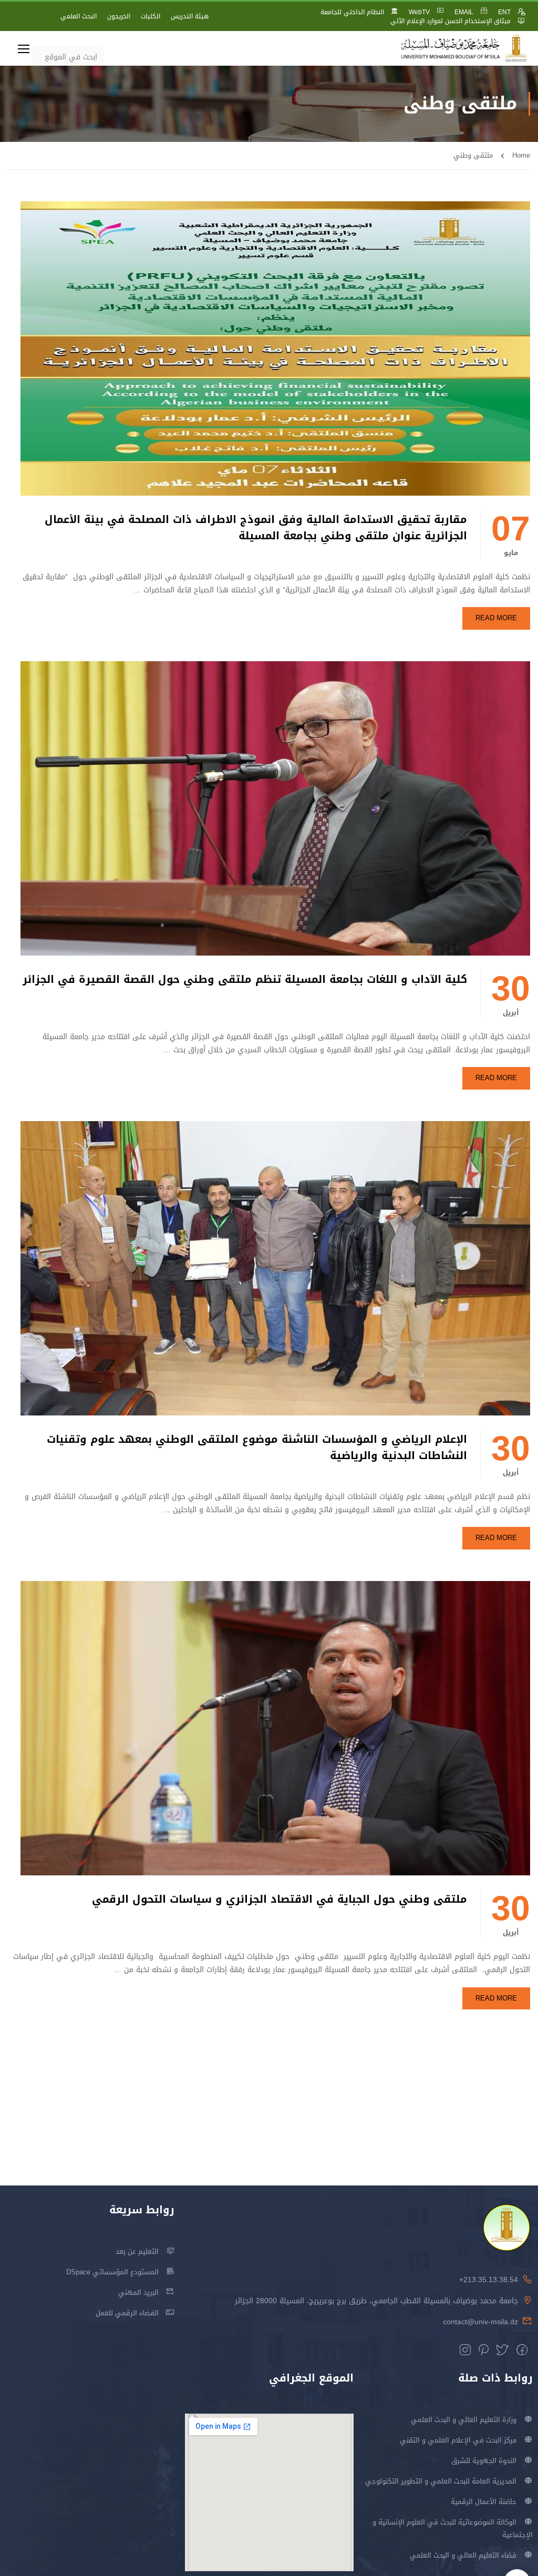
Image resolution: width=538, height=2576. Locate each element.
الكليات (151, 16)
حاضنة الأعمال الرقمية (484, 2502)
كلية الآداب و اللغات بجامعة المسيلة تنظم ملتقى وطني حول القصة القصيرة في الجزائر (245, 979)
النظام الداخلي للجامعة (352, 12)
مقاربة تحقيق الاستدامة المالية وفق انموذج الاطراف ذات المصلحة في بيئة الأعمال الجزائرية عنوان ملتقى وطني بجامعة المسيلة (256, 528)
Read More (496, 618)
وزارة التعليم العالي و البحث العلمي (464, 2420)
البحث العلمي (79, 16)
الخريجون (119, 16)
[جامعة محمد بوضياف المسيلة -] (464, 49)
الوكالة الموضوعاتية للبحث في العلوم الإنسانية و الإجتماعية (452, 2528)
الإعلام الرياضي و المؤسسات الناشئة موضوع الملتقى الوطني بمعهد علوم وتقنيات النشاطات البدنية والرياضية (257, 1448)
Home (521, 155)
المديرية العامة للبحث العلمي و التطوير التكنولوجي (441, 2481)
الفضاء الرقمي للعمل (127, 2313)
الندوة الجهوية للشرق (484, 2461)
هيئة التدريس (190, 16)
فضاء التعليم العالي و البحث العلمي (463, 2555)
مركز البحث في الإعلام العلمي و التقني (458, 2440)
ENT (504, 12)
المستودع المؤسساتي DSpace (112, 2272)
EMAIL (464, 12)
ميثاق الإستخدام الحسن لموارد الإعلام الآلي (451, 21)
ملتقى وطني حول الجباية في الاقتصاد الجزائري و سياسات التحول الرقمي (280, 1899)
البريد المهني (138, 2292)
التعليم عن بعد (137, 2251)
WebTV (419, 12)
